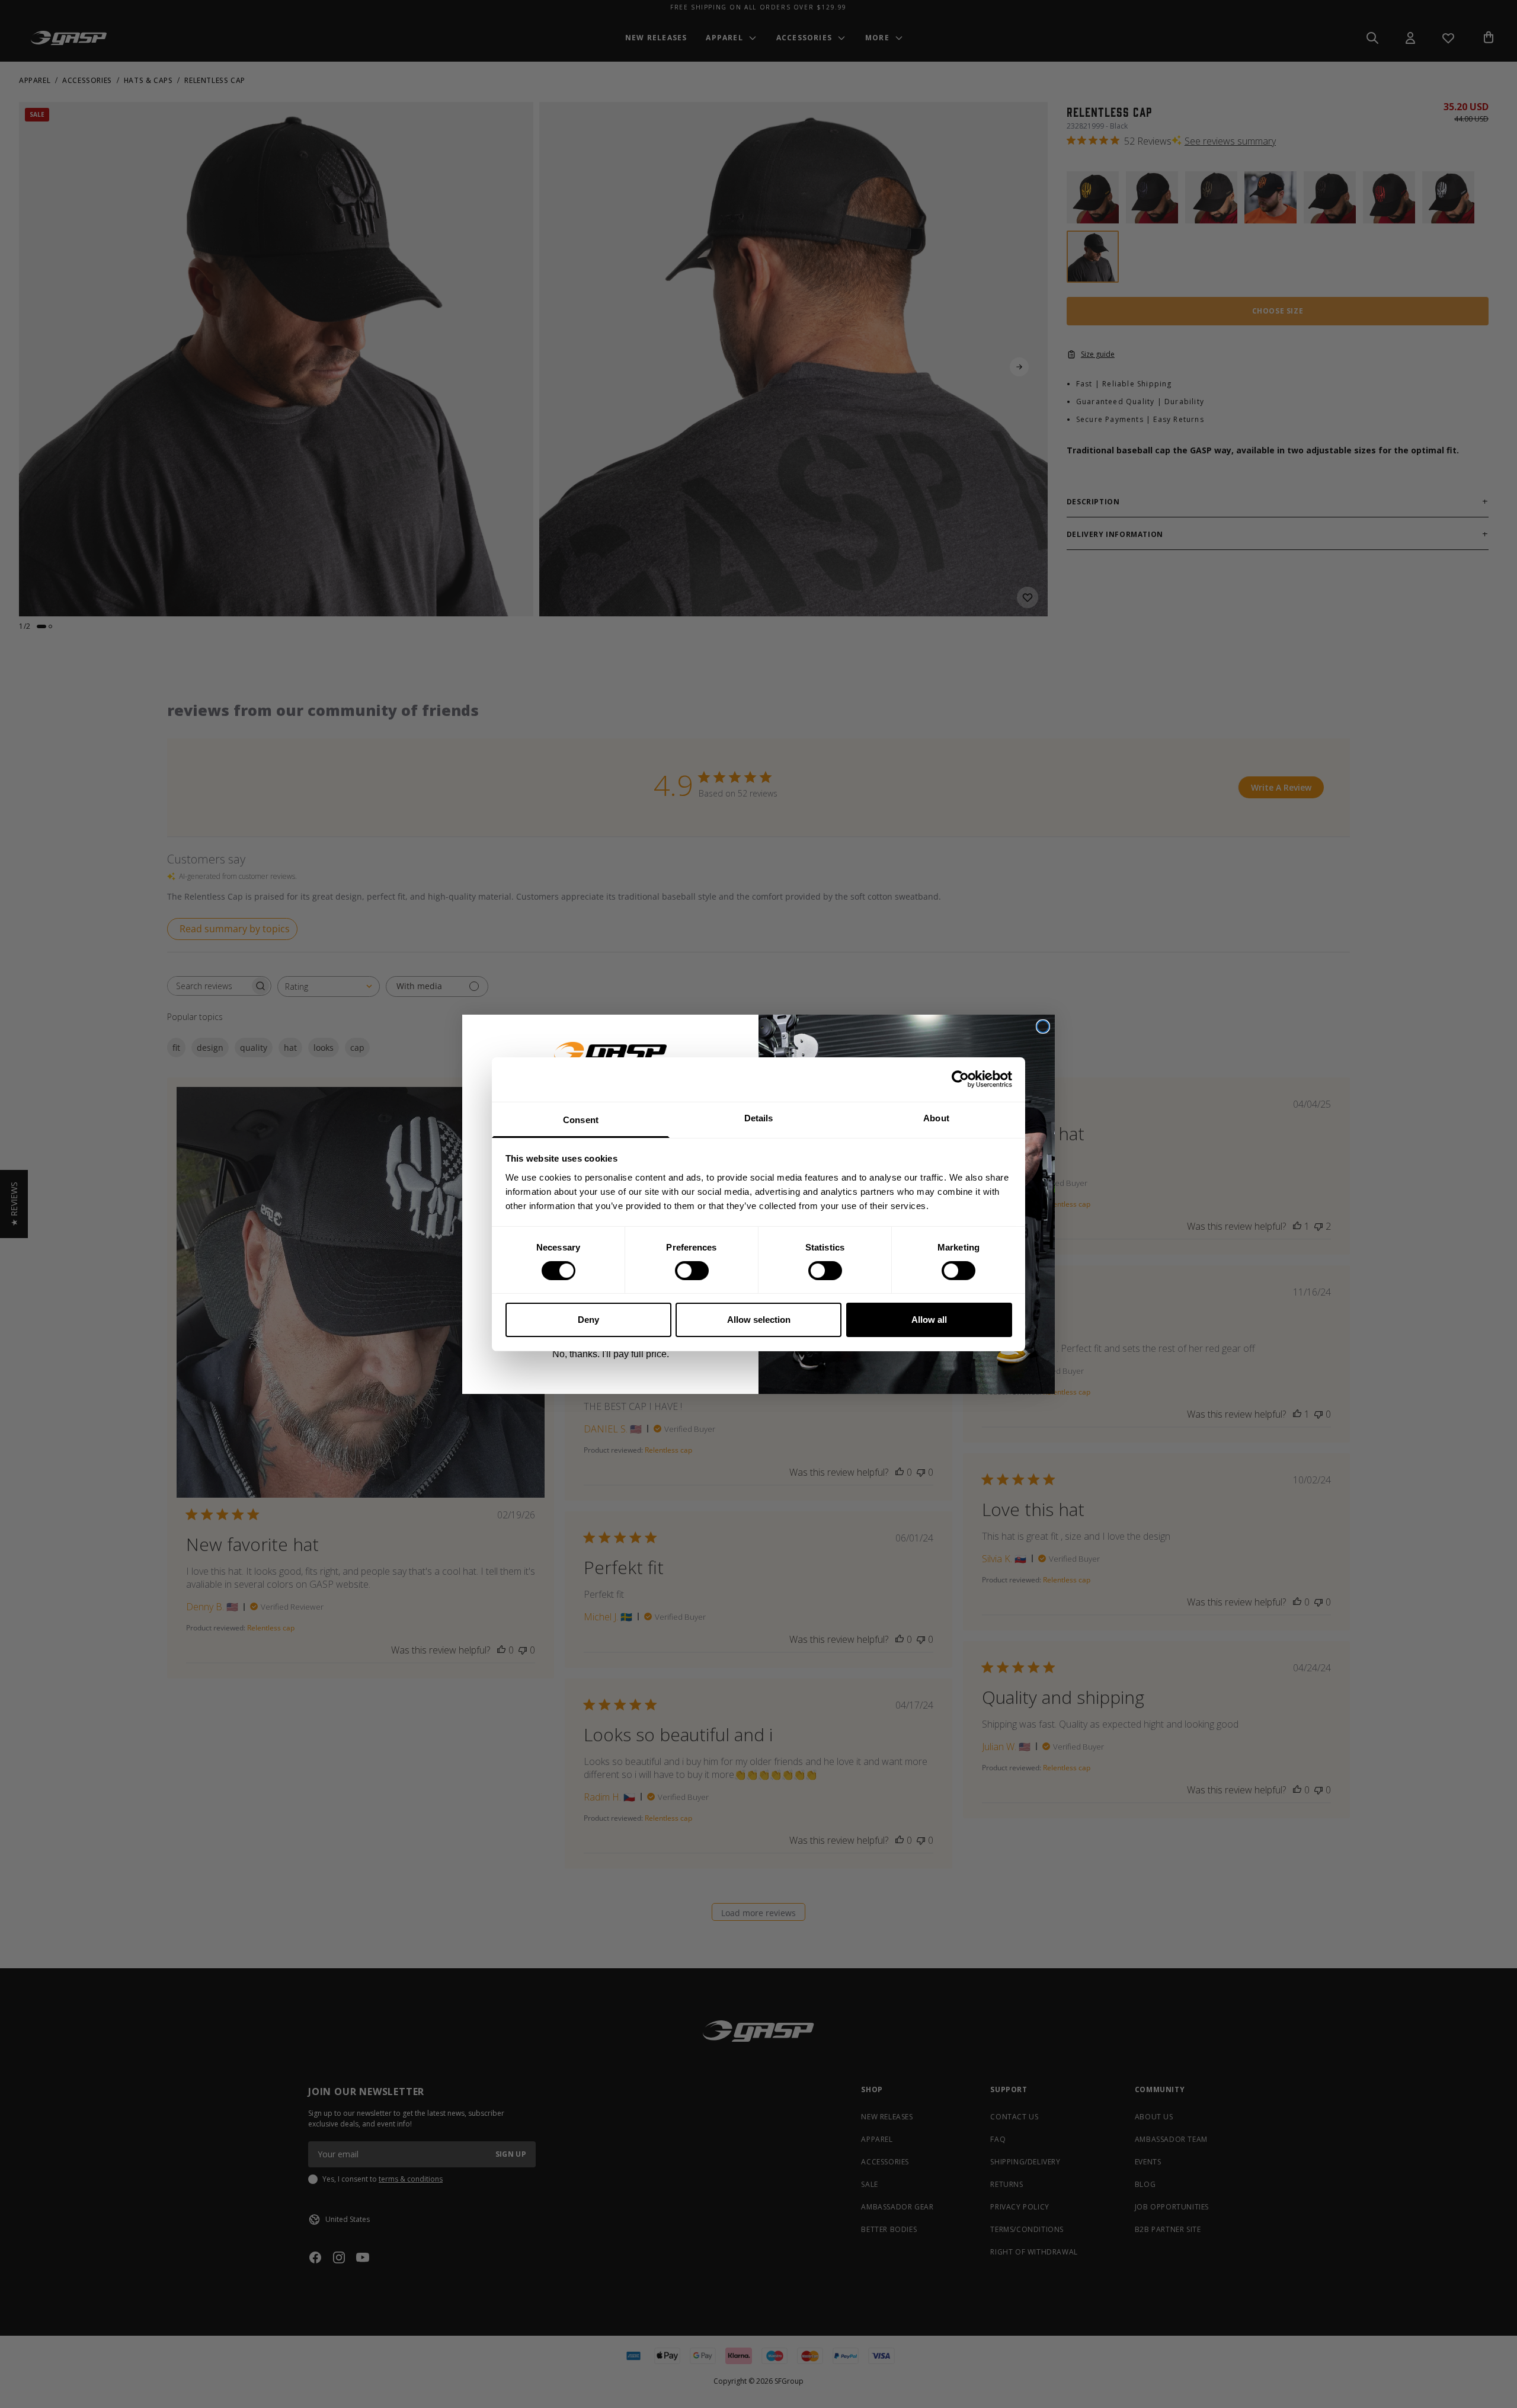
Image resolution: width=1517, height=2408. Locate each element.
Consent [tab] (581, 1119)
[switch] (692, 1271)
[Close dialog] (1043, 1026)
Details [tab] (759, 1117)
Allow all (929, 1320)
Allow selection (759, 1320)
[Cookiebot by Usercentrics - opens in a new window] (960, 1079)
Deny (588, 1320)
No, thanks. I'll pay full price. (611, 1354)
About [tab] (936, 1117)
